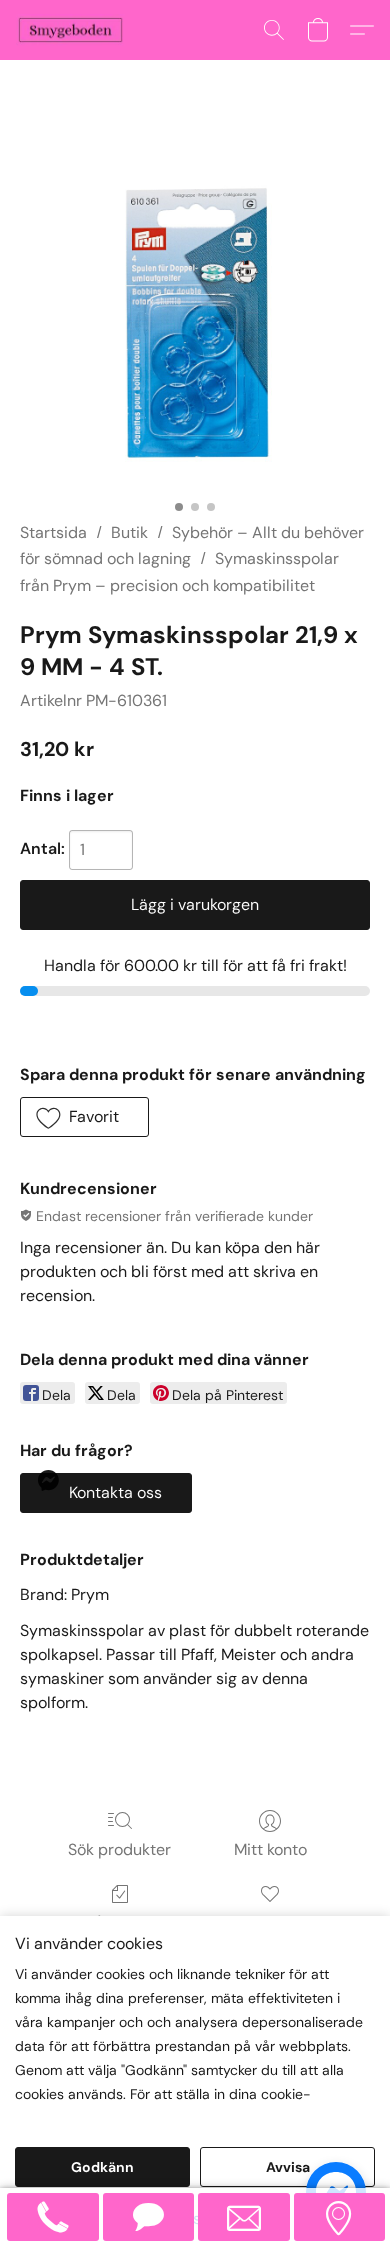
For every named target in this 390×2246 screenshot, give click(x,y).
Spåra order (119, 1922)
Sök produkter (119, 1849)
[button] (73, 30)
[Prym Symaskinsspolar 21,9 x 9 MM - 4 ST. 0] (195, 315)
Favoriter (270, 1922)
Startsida (53, 532)
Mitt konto (270, 1849)
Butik (129, 532)
